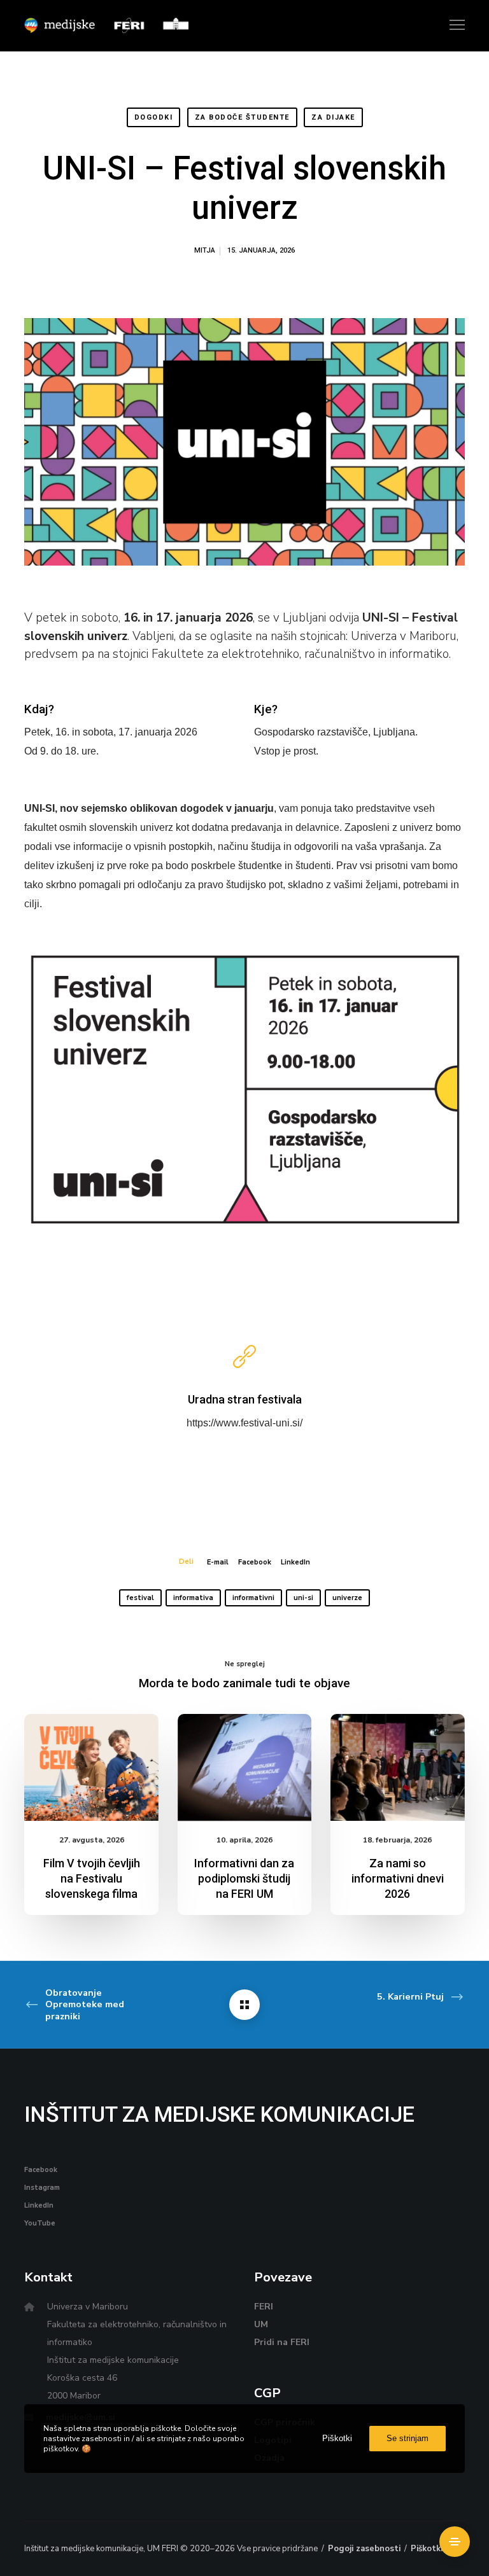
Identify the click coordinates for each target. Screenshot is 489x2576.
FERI (264, 2307)
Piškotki (427, 2549)
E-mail (218, 1562)
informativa (193, 1598)
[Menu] (451, 25)
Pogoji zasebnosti (364, 2549)
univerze (347, 1598)
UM (261, 2324)
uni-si (303, 1598)
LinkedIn (295, 1562)
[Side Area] (455, 2542)
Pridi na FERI (282, 2342)
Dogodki (154, 117)
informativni (253, 1598)
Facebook (255, 1562)
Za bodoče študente (242, 117)
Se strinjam (407, 2438)
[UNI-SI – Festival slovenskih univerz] (244, 2005)
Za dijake (333, 117)
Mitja (205, 250)
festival (140, 1598)
